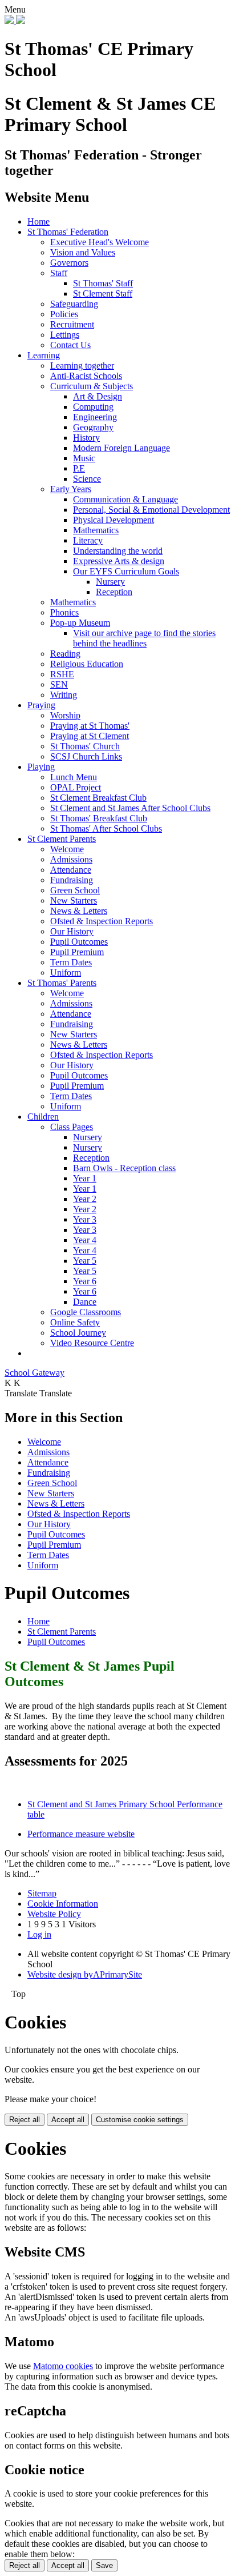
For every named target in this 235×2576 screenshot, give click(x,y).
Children (43, 1117)
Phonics (64, 612)
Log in (39, 1934)
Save (104, 2565)
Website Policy (54, 1914)
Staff (59, 273)
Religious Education (87, 664)
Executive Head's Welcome (100, 242)
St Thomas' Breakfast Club (99, 818)
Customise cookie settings (140, 2120)
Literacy (88, 540)
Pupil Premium (77, 952)
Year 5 (85, 1261)
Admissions (71, 859)
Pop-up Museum (80, 623)
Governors (69, 263)
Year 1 (85, 1178)
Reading (65, 654)
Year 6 (85, 1281)
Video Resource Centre (92, 1343)
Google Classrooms (86, 1312)
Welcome (67, 849)
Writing (64, 695)
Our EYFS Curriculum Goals (126, 571)
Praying (41, 705)
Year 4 (85, 1240)
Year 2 (85, 1199)
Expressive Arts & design (119, 561)
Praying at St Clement (90, 736)
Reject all (25, 2120)
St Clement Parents (62, 839)
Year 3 (85, 1219)
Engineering (95, 417)
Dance (85, 1302)
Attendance (71, 870)
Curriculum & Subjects (92, 386)
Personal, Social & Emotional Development (151, 510)
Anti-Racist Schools (86, 376)
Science (87, 479)
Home (39, 221)
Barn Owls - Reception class (124, 1168)
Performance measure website (81, 1834)
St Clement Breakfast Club (98, 798)
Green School (75, 890)
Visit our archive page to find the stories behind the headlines (144, 638)
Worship (65, 715)
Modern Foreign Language (121, 448)
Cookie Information (63, 1904)
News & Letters (79, 911)
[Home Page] (15, 21)
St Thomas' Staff (103, 283)
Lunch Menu (74, 777)
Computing (93, 407)
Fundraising (72, 880)
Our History (72, 931)
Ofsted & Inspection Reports (102, 921)
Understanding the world (118, 551)
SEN (59, 684)
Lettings (65, 335)
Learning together (82, 366)
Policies (64, 314)
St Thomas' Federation (68, 232)
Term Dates (71, 962)
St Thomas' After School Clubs (106, 828)
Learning (44, 355)
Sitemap (42, 1893)
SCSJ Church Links (86, 756)
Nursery (110, 582)
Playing (41, 767)
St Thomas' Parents (62, 983)
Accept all (68, 2120)
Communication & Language (125, 499)
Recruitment (72, 324)
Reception (114, 592)
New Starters (74, 900)
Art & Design (98, 396)
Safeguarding (74, 304)
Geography (93, 427)
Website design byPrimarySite (85, 1974)
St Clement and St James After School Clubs (130, 808)
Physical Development (114, 520)
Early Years (71, 489)
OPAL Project (76, 787)
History (86, 438)
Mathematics (96, 530)
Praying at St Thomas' (90, 726)
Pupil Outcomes (79, 942)
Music (84, 458)
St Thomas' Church (85, 746)
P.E (79, 468)
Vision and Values (83, 252)
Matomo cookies (63, 2366)
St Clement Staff (103, 293)
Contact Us (70, 345)
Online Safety (75, 1322)
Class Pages (72, 1127)
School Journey (78, 1333)
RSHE (62, 674)
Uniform (66, 973)
